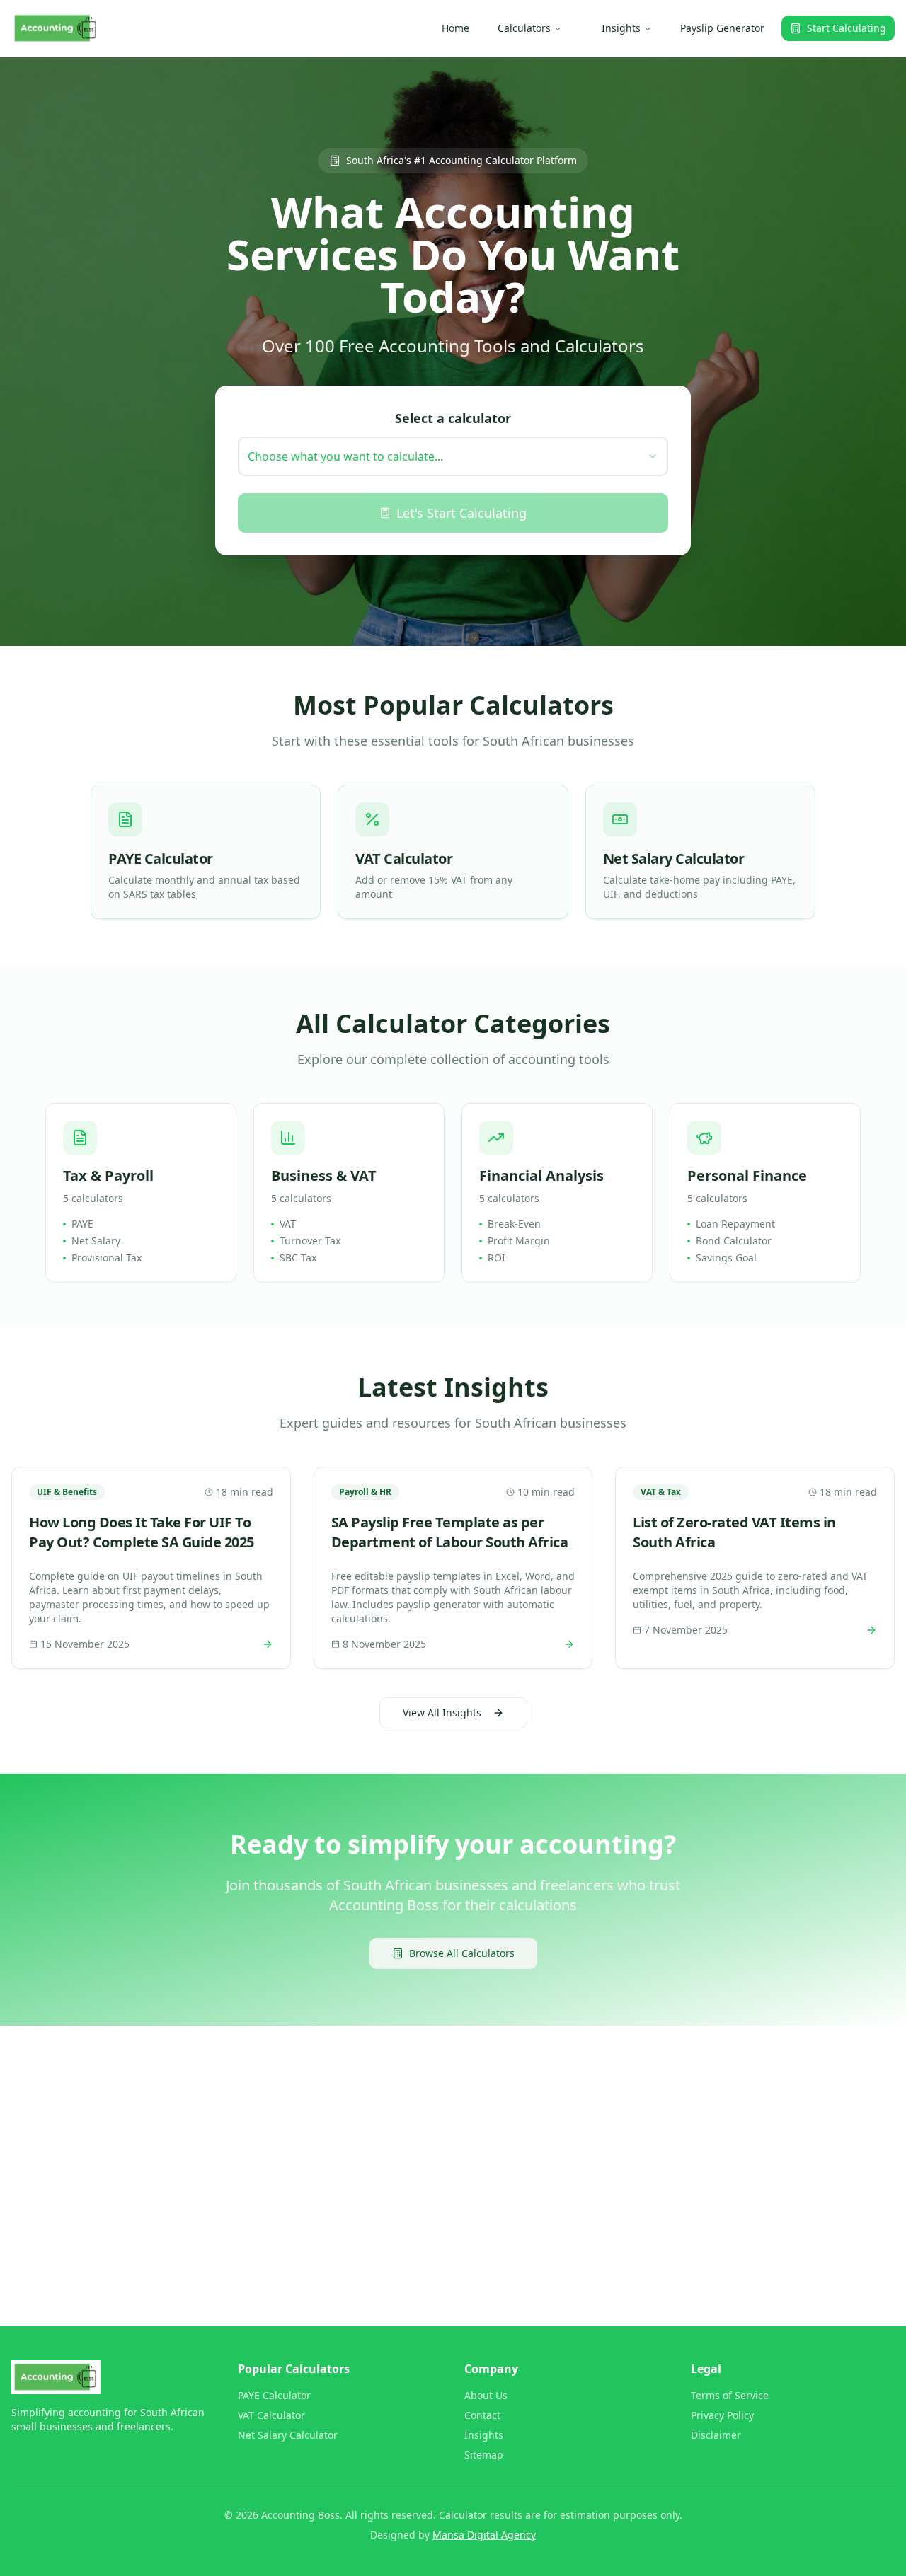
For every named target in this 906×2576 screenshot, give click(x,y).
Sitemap (484, 2455)
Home (455, 28)
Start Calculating (847, 28)
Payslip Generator (722, 28)
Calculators (524, 28)
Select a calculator (453, 418)
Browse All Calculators (462, 1953)
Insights (621, 28)
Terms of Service (730, 2395)
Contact (482, 2415)
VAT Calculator (271, 2415)
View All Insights (442, 1712)
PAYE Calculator (274, 2395)
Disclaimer (716, 2435)
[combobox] (453, 456)
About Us (486, 2395)
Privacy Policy (722, 2415)
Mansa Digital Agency (484, 2535)
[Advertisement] (436, 2147)
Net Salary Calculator (288, 2435)
